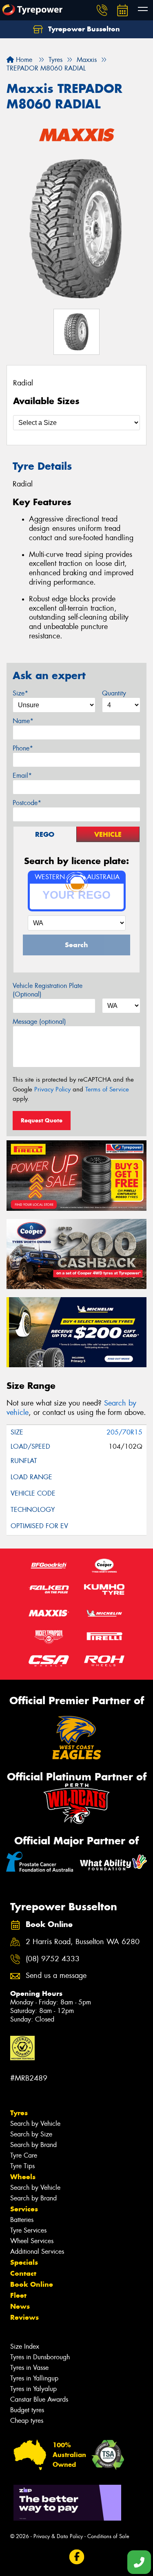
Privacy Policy (52, 1089)
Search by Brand (33, 2145)
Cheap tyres (27, 2421)
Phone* (23, 748)
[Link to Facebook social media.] (76, 2557)
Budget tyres (27, 2410)
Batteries (22, 2220)
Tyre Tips (22, 2166)
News (20, 2306)
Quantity (114, 693)
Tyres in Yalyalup (33, 2389)
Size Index (25, 2346)
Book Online (32, 2284)
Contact (23, 2273)
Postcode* (27, 803)
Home (23, 60)
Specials (24, 2262)
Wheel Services (32, 2241)
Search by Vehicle (35, 2124)
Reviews (24, 2317)
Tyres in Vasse (29, 2368)
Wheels (23, 2177)
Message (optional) (39, 1022)
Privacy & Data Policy (58, 2536)
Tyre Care (24, 2155)
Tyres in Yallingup (34, 2378)
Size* (20, 693)
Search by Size (31, 2134)
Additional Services (37, 2252)
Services (24, 2209)
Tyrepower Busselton (83, 29)
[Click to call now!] (102, 10)
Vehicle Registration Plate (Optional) (48, 990)
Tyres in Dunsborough (40, 2357)
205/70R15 (124, 1432)
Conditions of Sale (108, 2536)
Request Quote (42, 1120)
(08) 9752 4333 (53, 1959)
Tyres (19, 2113)
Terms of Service (107, 1089)
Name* (23, 721)
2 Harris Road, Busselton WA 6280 (83, 1942)
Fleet (18, 2295)
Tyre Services (28, 2230)
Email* (22, 775)
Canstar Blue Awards (39, 2399)
